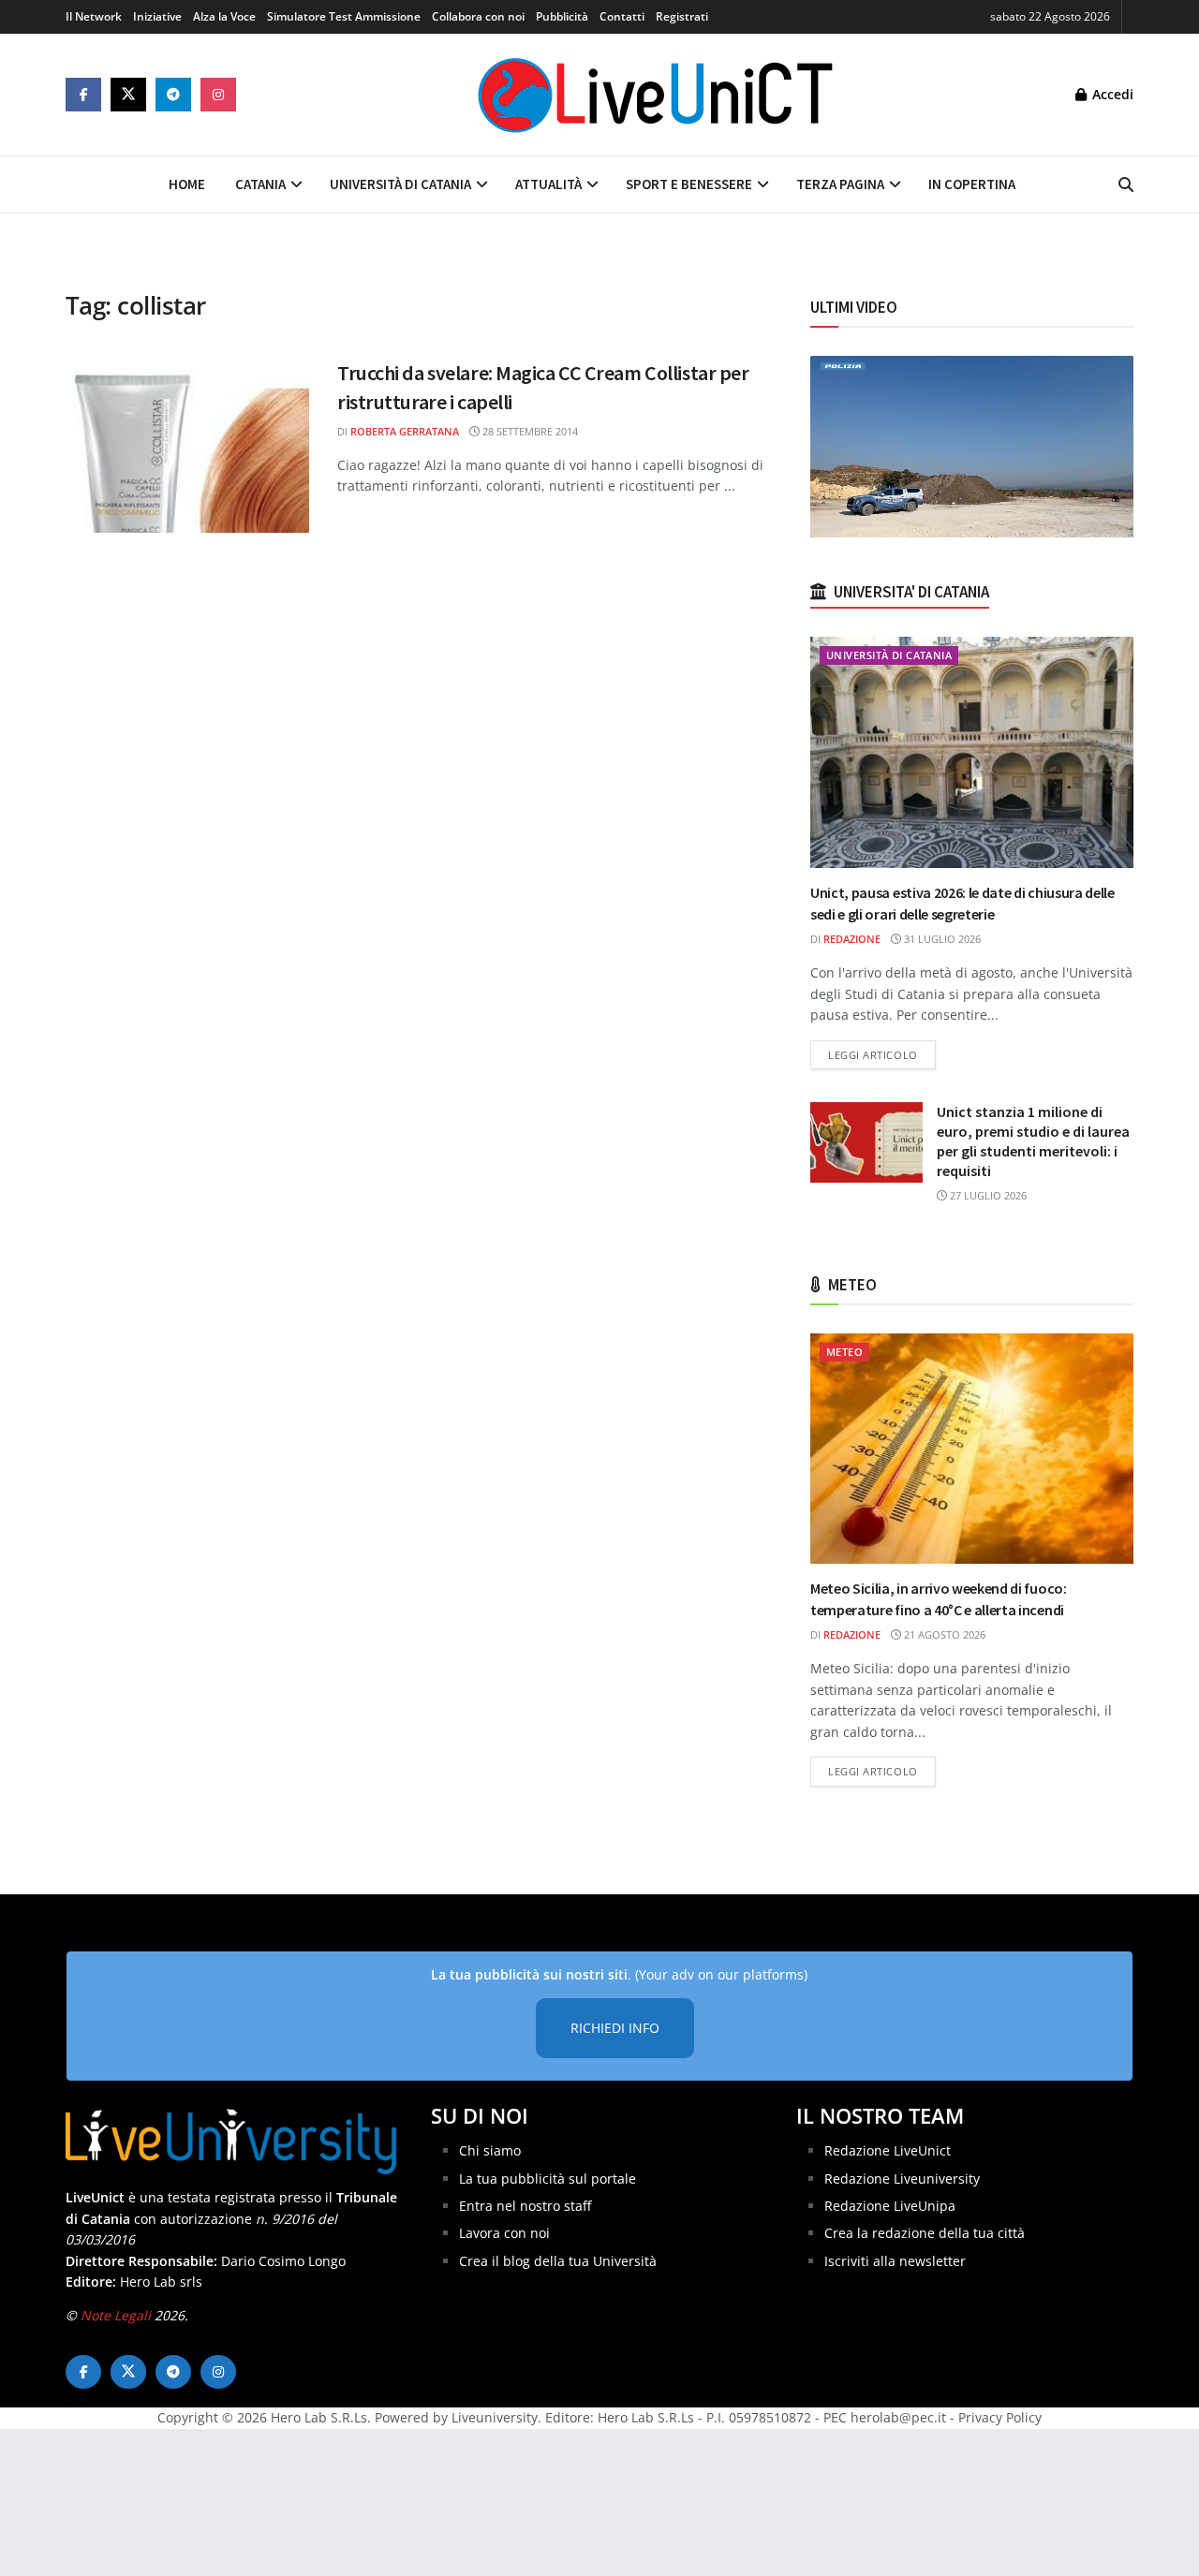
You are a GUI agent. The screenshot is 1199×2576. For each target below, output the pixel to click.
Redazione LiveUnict (888, 2150)
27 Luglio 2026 (987, 1195)
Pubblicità (562, 16)
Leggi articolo (882, 1054)
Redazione (852, 939)
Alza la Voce (224, 16)
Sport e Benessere (689, 184)
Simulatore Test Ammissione (344, 16)
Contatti (622, 16)
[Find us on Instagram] (218, 95)
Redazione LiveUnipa (890, 2206)
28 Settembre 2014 (529, 431)
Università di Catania (400, 184)
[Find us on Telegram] (173, 95)
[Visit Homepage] (656, 95)
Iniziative (157, 16)
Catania (260, 184)
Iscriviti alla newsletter (895, 2261)
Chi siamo (490, 2150)
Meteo (844, 1352)
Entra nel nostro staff (525, 2206)
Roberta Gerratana (405, 431)
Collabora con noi (478, 16)
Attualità (548, 184)
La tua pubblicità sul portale (548, 2179)
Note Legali (116, 2315)
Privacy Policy (1000, 2417)
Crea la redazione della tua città (925, 2233)
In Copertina (972, 184)
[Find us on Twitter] (128, 95)
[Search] (1126, 184)
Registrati (682, 16)
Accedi (1111, 94)
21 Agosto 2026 (943, 1634)
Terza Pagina (840, 184)
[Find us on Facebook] (83, 95)
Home (187, 184)
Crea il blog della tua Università (558, 2261)
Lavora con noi (504, 2233)
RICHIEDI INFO (615, 2028)
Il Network (94, 16)
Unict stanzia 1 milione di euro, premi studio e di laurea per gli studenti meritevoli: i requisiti (1033, 1141)
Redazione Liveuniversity (902, 2179)
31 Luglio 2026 (941, 939)
